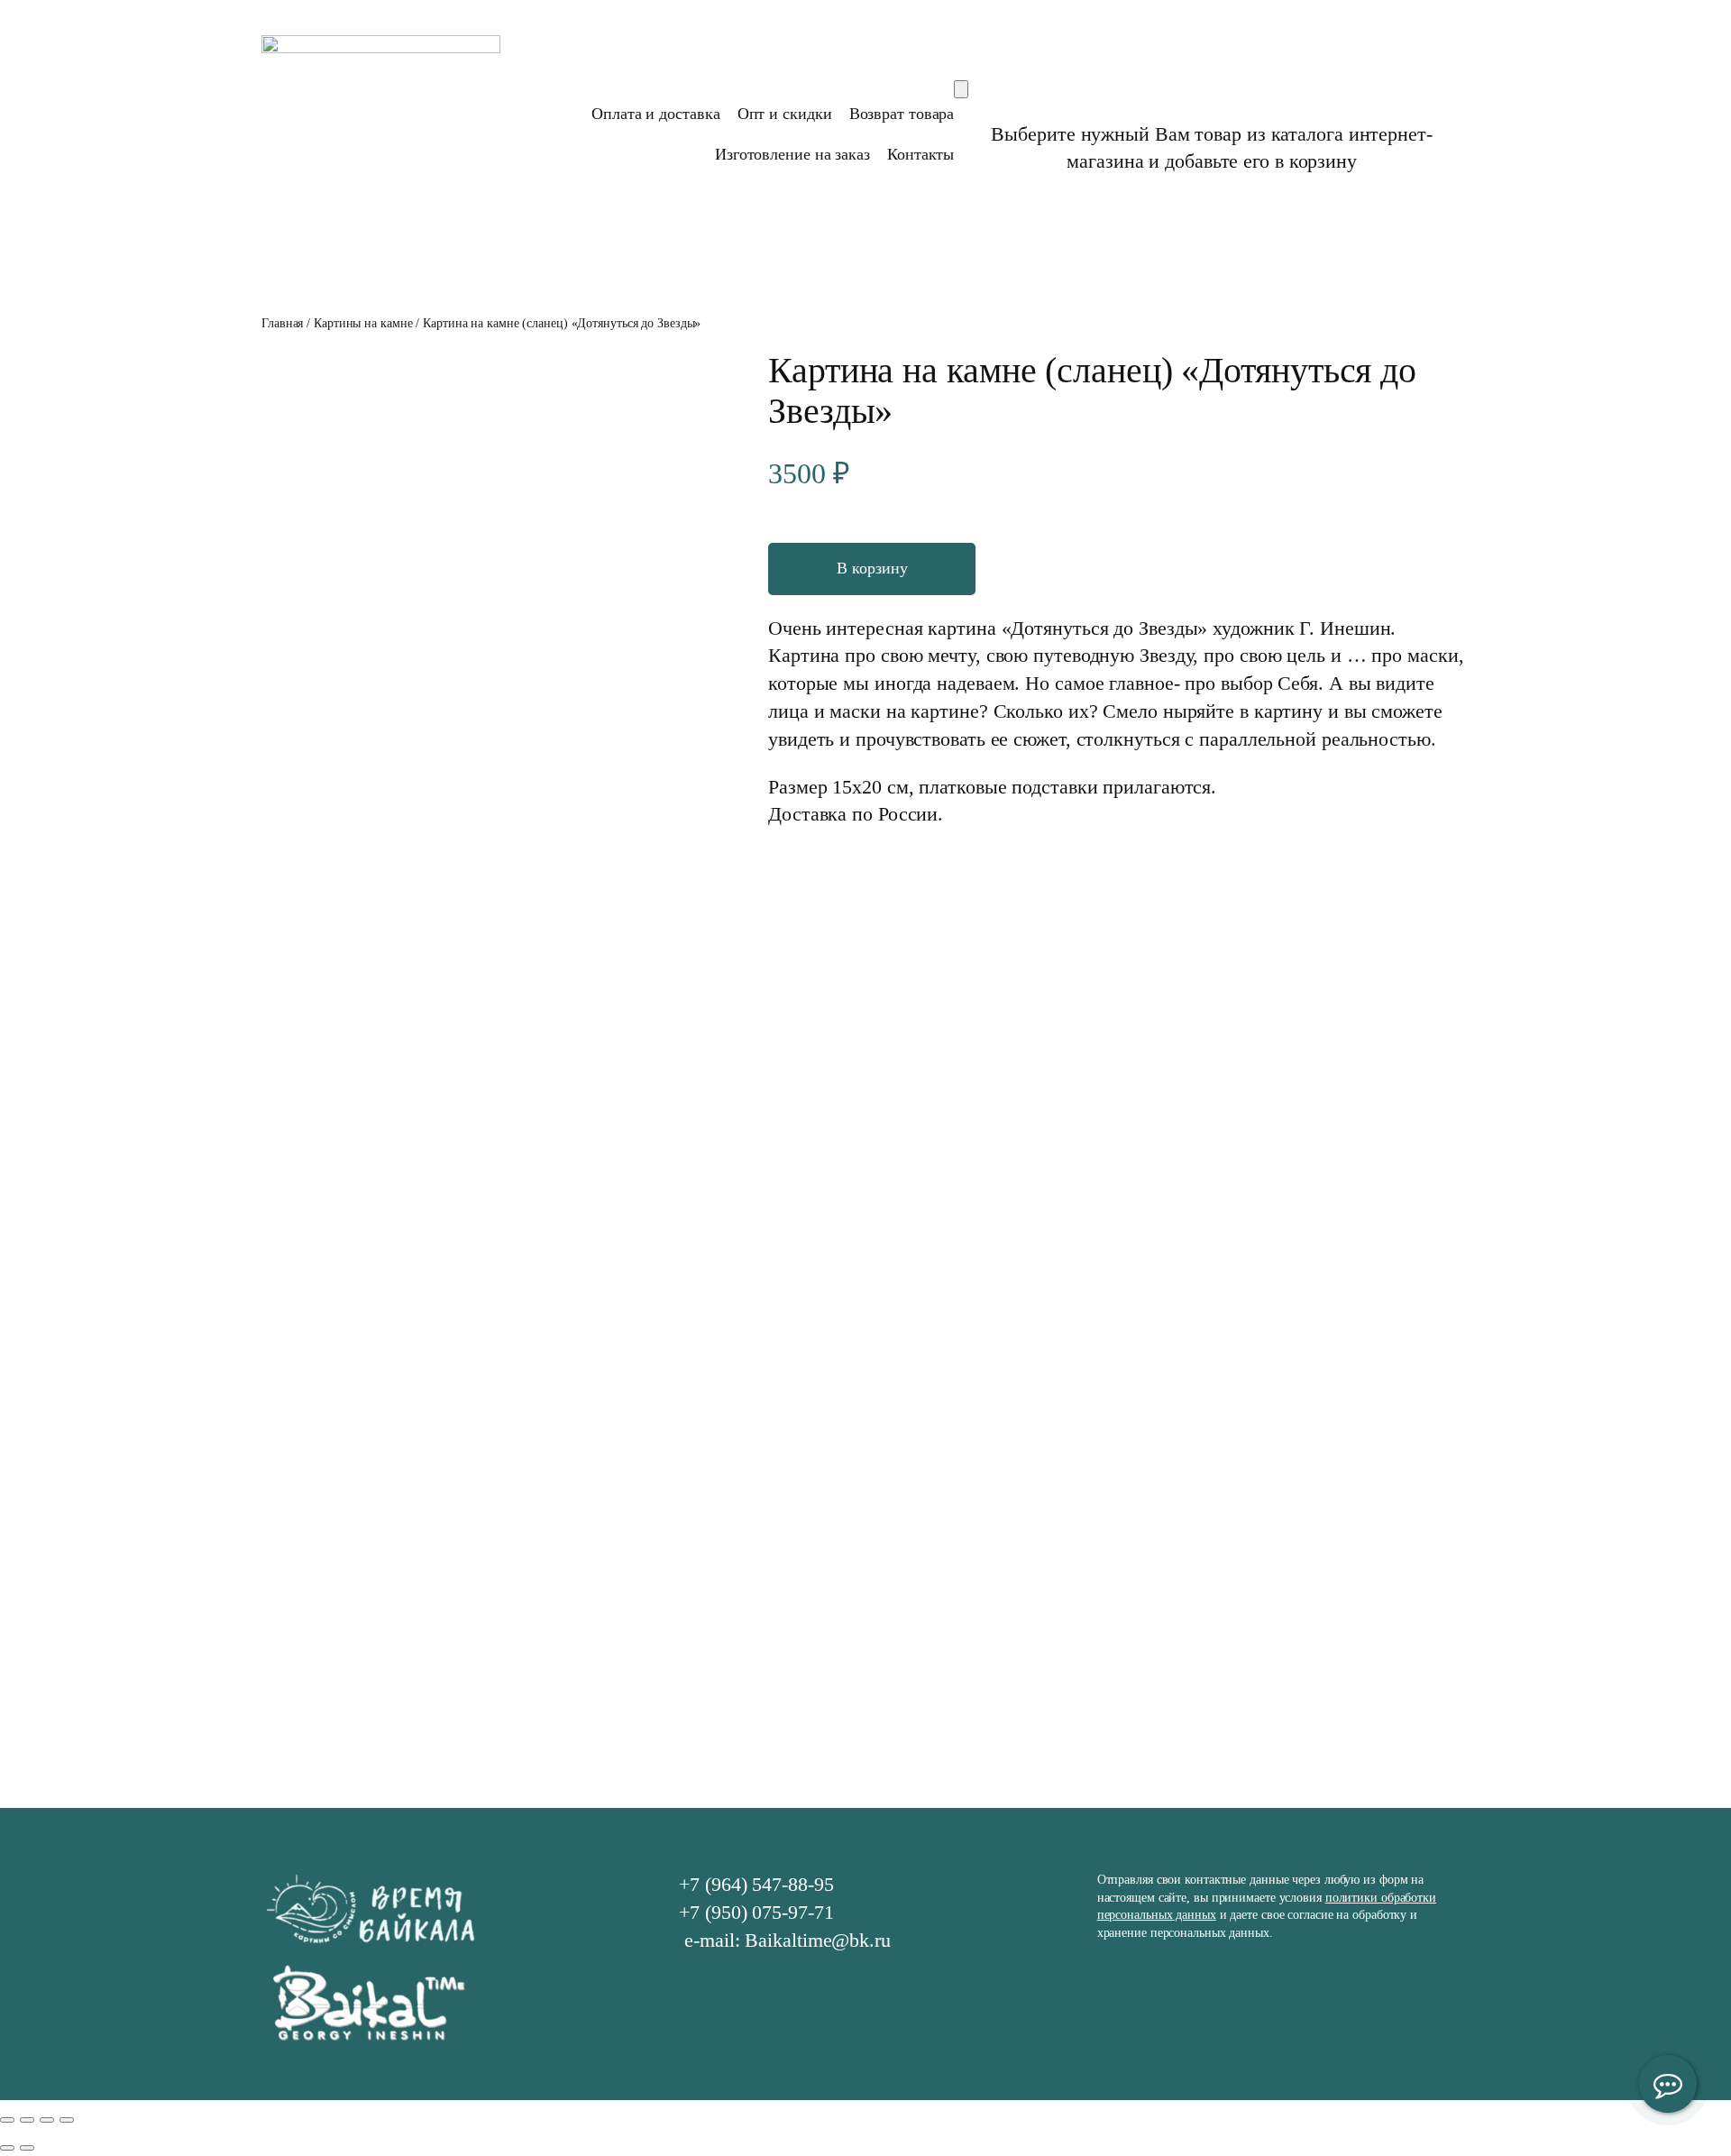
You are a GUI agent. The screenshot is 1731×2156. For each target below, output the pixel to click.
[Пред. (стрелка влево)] (7, 2148)
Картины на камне (363, 323)
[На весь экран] (47, 2120)
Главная (282, 323)
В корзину (872, 568)
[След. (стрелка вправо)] (27, 2148)
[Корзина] (961, 89)
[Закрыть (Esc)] (7, 2120)
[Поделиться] (27, 2120)
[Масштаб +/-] (67, 2120)
